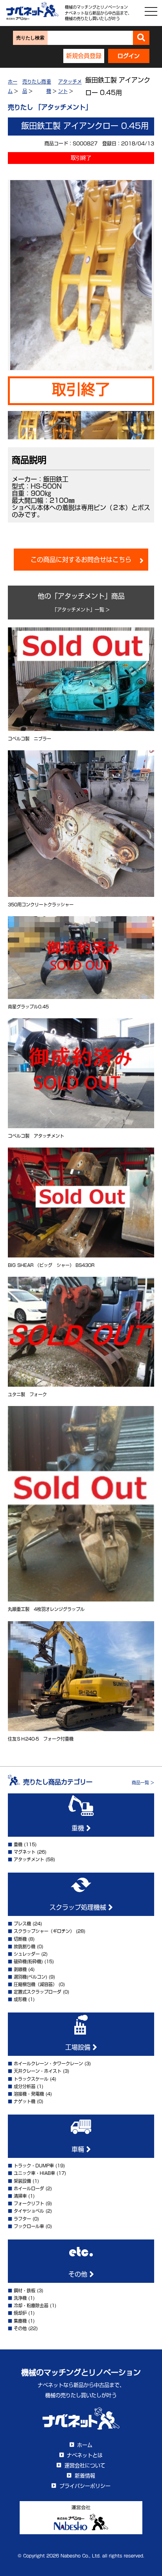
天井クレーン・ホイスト (38, 2071)
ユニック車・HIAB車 (34, 2173)
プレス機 (22, 1924)
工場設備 (79, 2047)
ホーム (85, 2445)
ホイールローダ (29, 2188)
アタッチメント (29, 1859)
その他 (79, 2274)
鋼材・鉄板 (25, 2291)
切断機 (20, 1939)
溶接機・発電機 (29, 2094)
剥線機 (20, 1969)
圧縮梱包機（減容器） (35, 1984)
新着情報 (85, 2476)
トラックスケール (31, 2079)
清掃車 (20, 2196)
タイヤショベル (29, 2211)
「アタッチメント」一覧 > (81, 610)
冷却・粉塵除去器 (31, 2305)
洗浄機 (20, 2298)
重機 (79, 1828)
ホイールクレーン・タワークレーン (48, 2064)
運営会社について (85, 2465)
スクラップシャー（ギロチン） (44, 1931)
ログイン (129, 56)
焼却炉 (20, 2313)
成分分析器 (25, 2086)
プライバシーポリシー (85, 2486)
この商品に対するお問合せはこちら (81, 560)
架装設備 (22, 2181)
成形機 (20, 1999)
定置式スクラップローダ (38, 1992)
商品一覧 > (143, 1783)
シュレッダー (27, 1954)
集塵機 (20, 2321)
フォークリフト (29, 2203)
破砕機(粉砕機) (28, 1961)
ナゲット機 (25, 2101)
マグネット (25, 1852)
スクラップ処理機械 (79, 1907)
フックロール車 (29, 2226)
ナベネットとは (85, 2455)
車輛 (79, 2149)
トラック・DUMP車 (34, 2166)
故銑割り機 (25, 1946)
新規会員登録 (84, 56)
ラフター (22, 2219)
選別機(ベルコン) (30, 1977)
